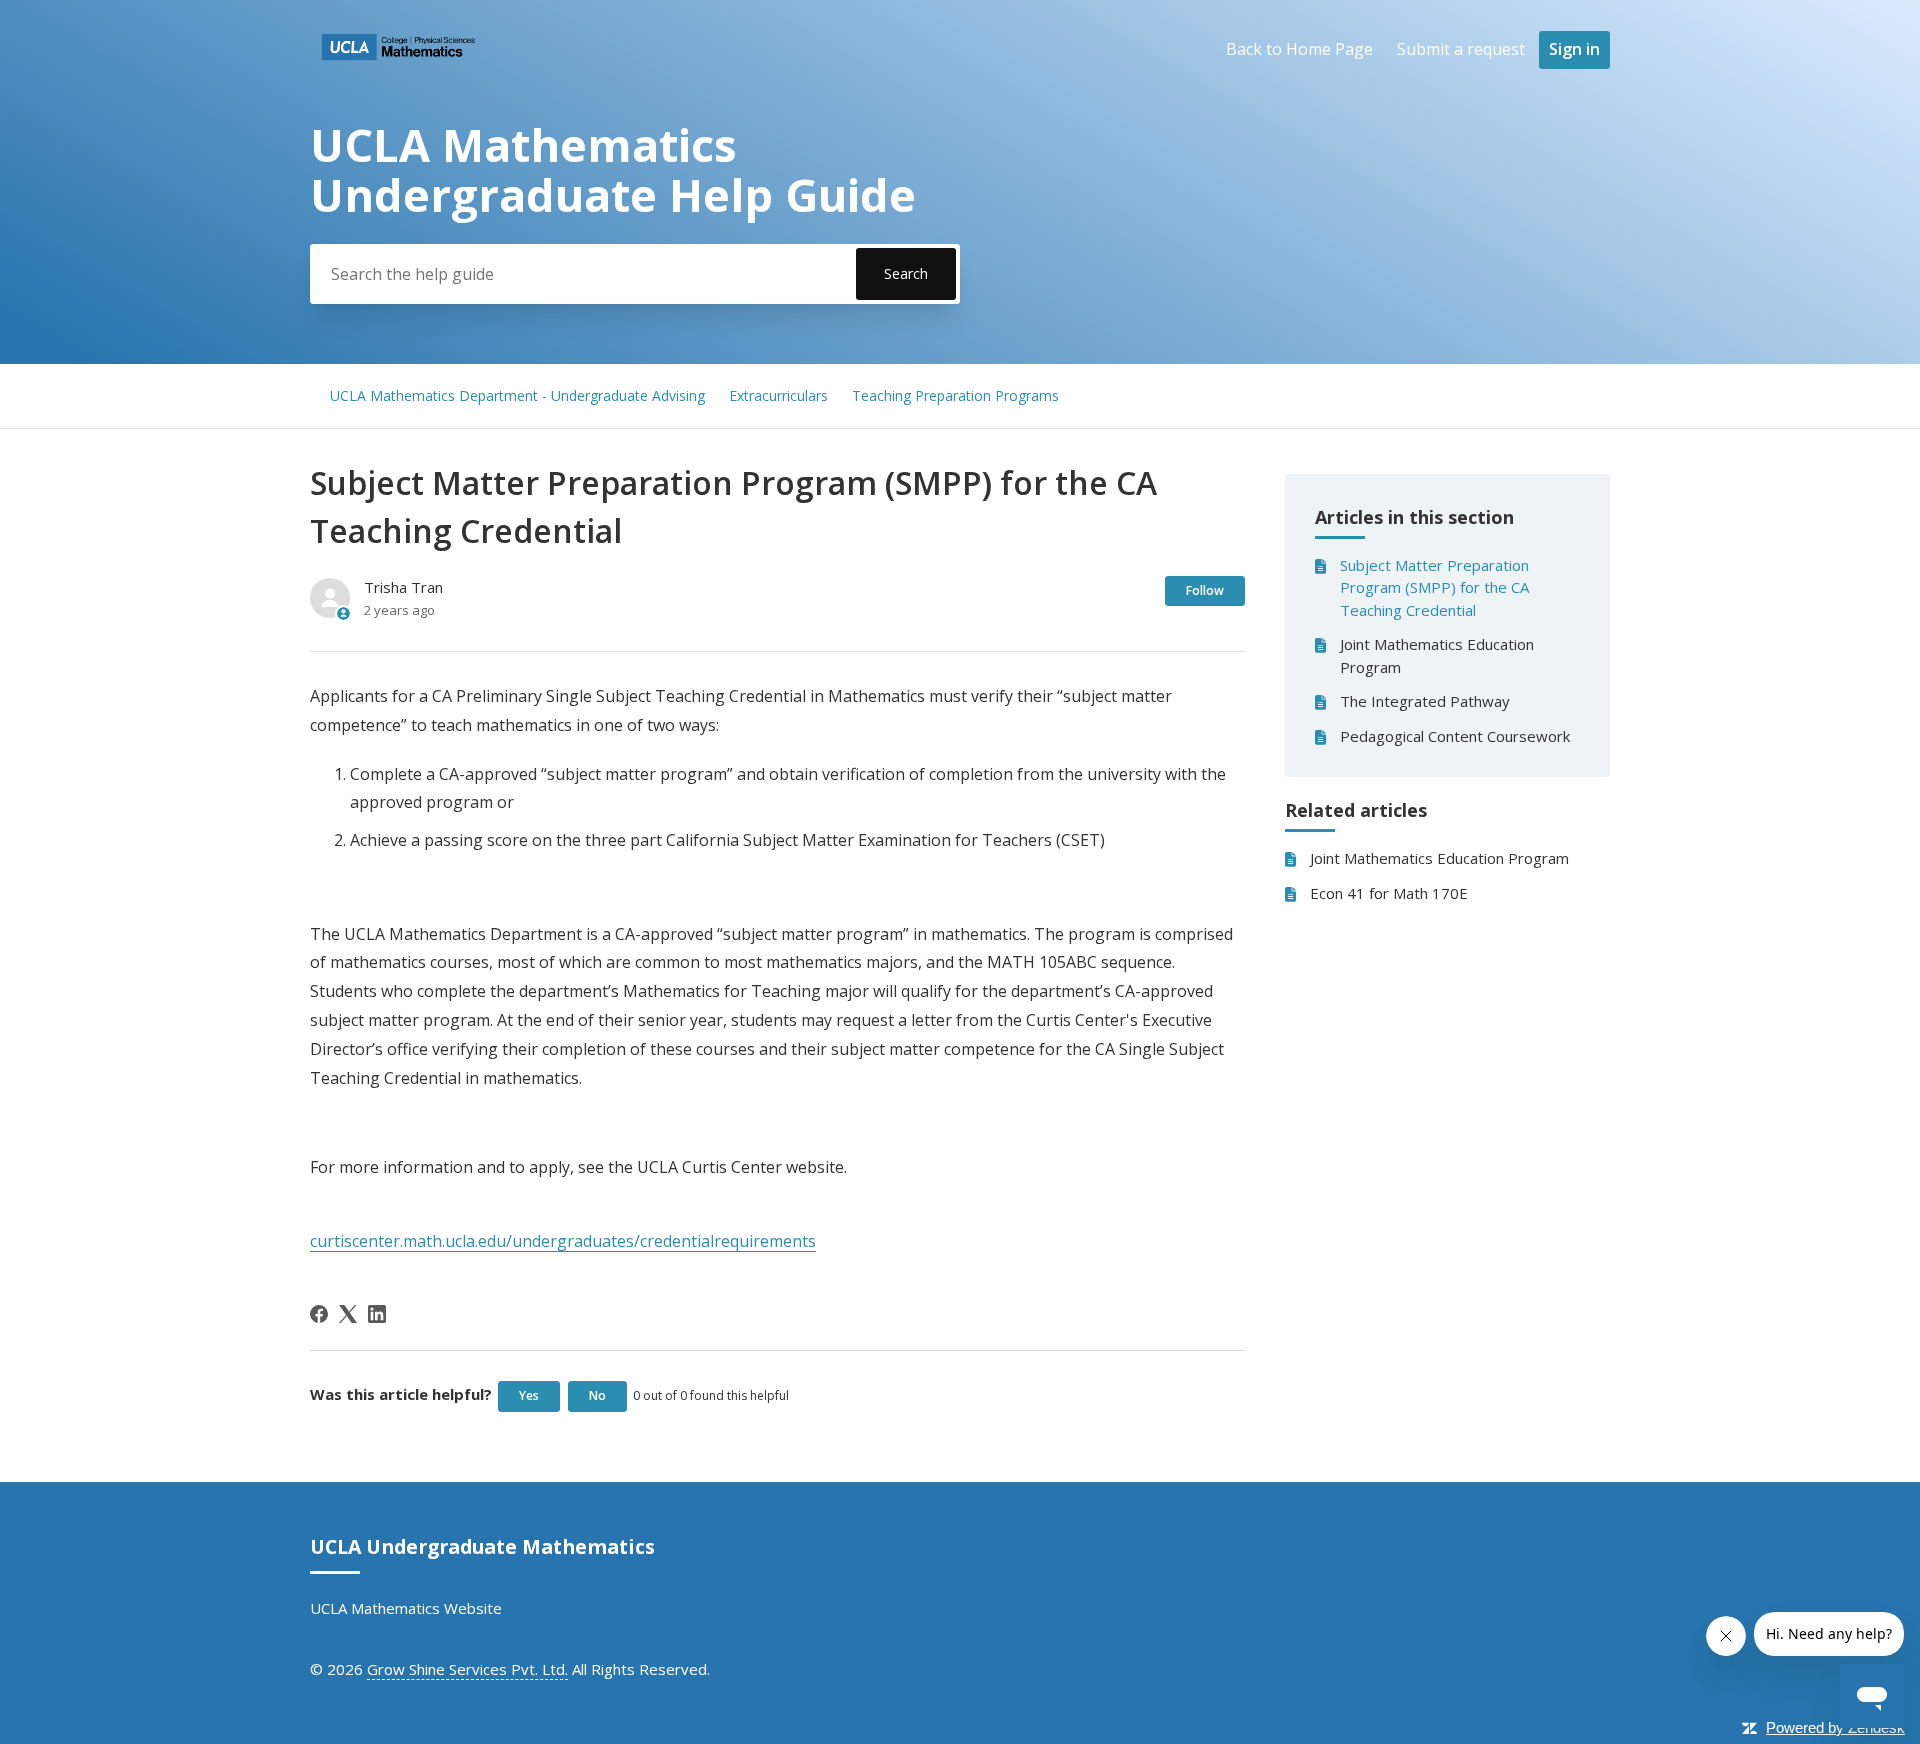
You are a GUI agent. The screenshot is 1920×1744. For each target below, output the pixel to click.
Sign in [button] (1574, 49)
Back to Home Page (1299, 49)
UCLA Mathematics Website (406, 1608)
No (597, 1395)
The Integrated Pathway (1425, 701)
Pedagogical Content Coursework (1455, 736)
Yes (529, 1395)
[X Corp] (348, 1314)
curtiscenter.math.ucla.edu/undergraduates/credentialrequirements (563, 1241)
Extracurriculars (778, 395)
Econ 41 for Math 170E (1389, 893)
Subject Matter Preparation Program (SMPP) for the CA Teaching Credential (1434, 587)
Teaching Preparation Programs (955, 395)
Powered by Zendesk (1835, 1727)
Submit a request (1461, 49)
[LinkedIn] (377, 1314)
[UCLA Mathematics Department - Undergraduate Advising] (398, 66)
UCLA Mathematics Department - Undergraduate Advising (517, 395)
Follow (1205, 590)
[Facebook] (319, 1314)
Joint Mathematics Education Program (1437, 655)
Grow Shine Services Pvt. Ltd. (467, 1669)
